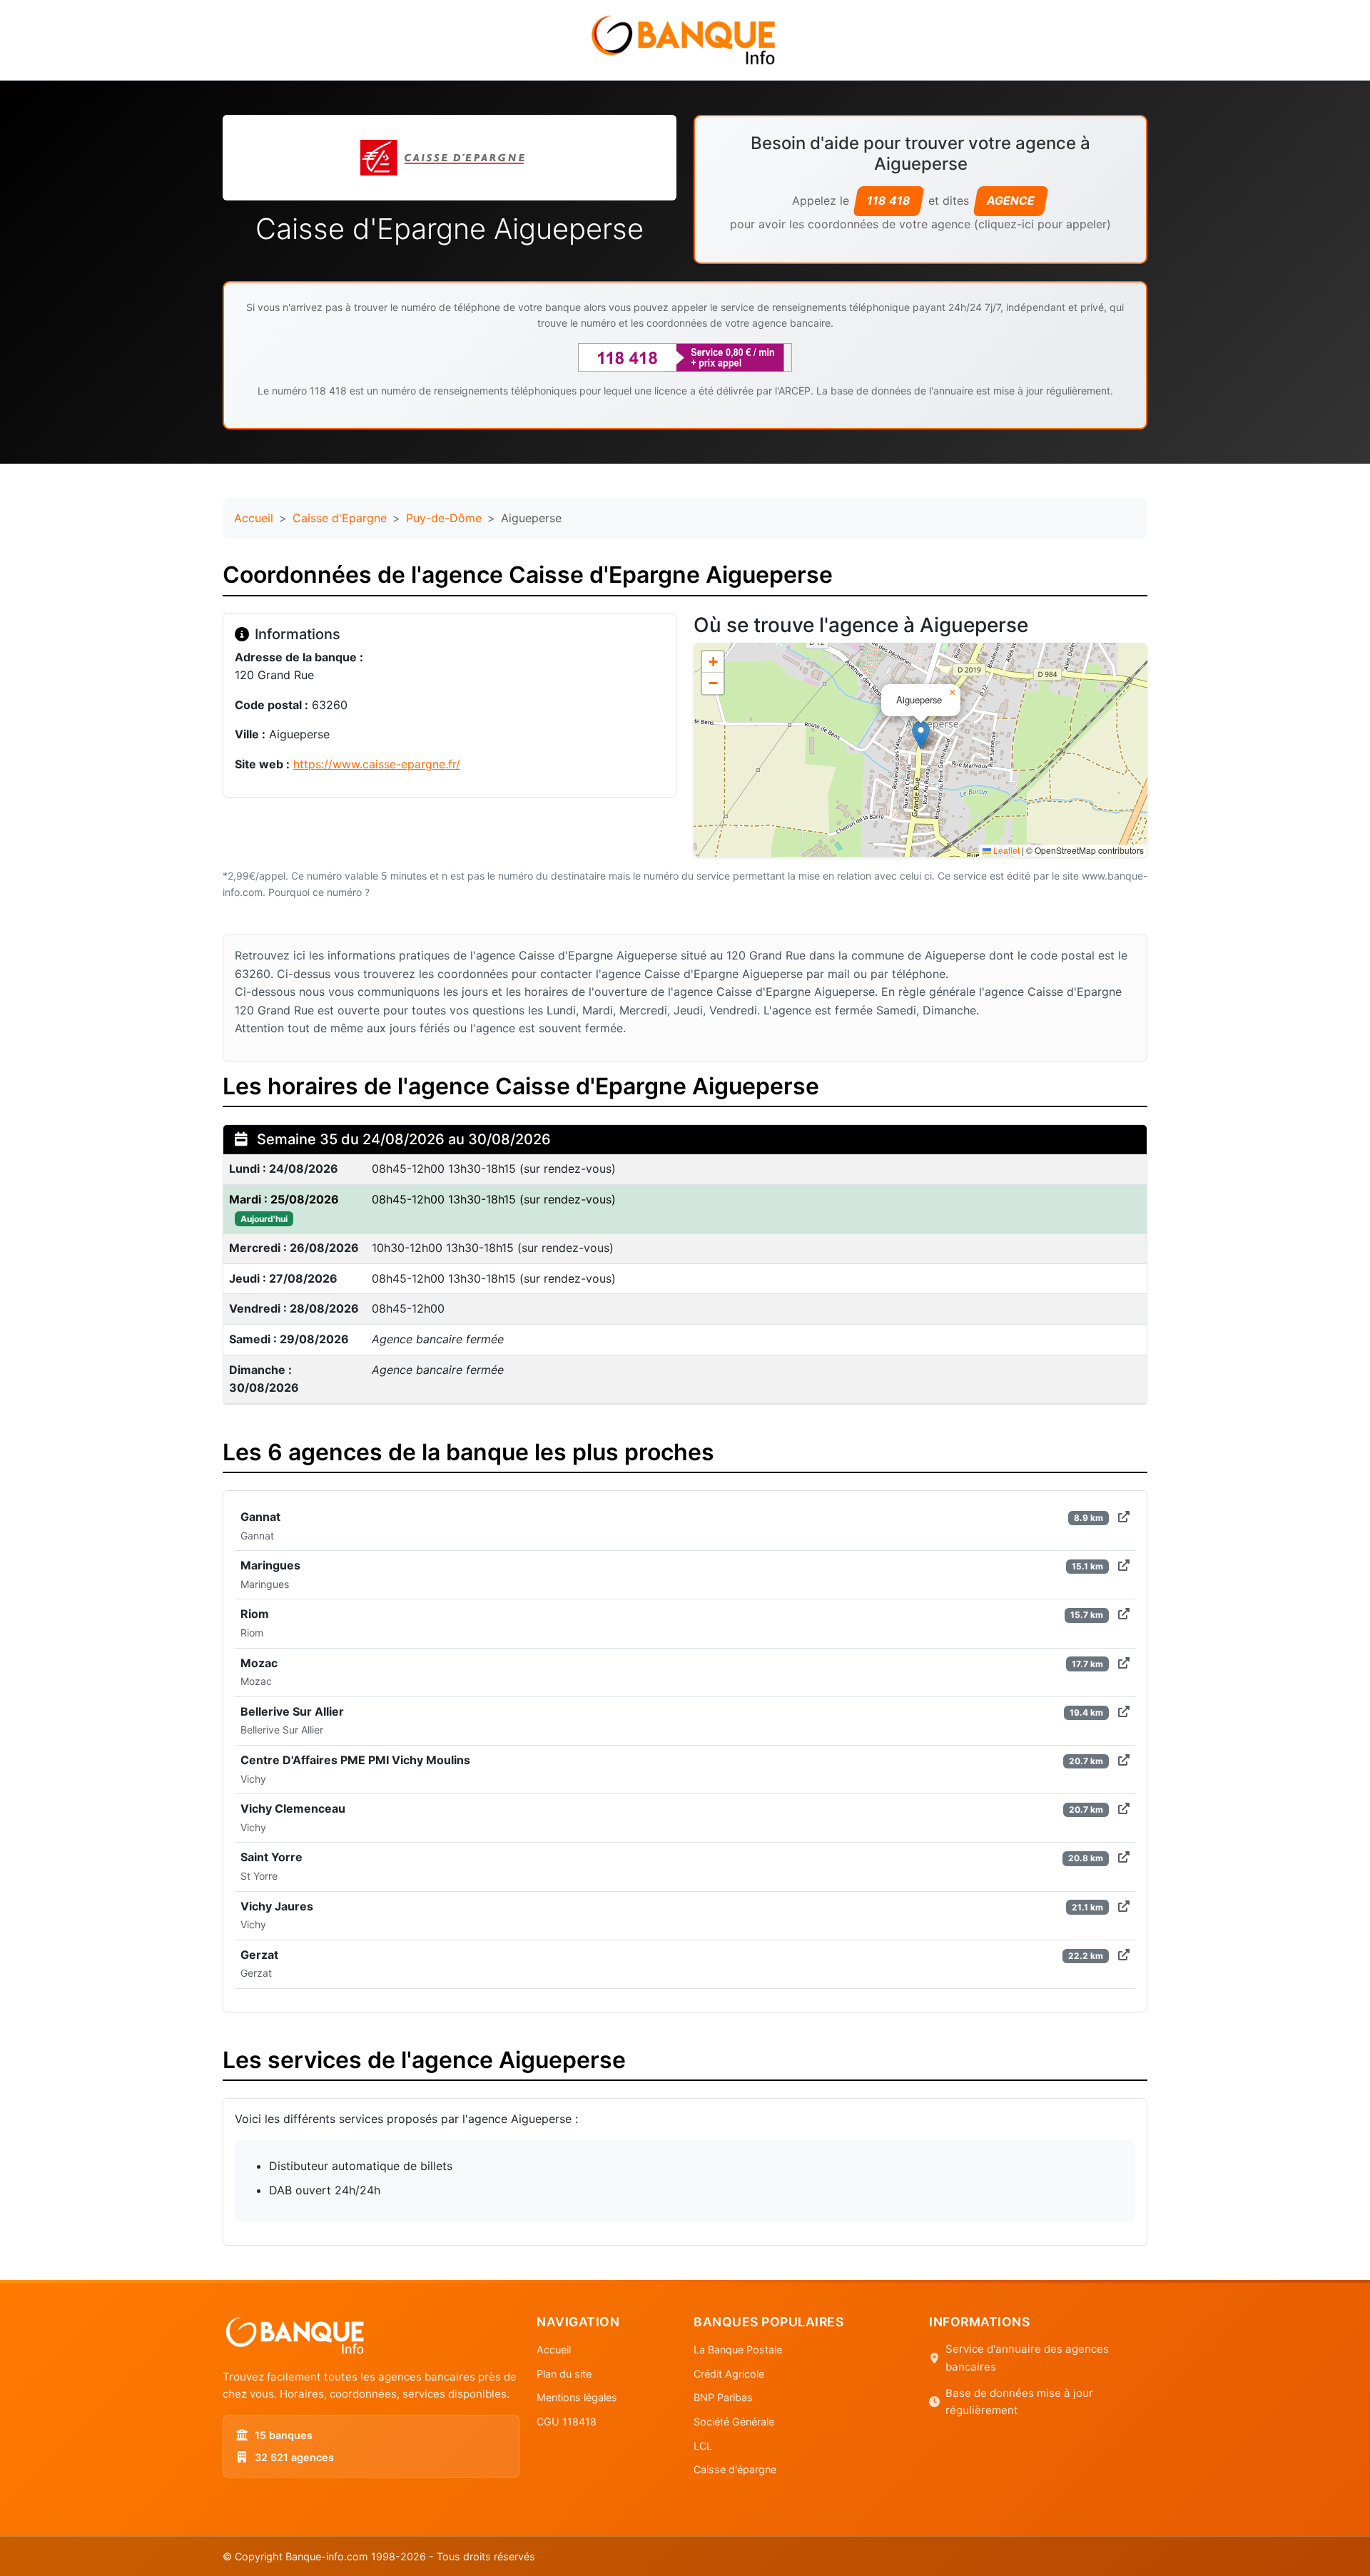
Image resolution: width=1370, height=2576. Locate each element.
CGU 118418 (567, 2422)
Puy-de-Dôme (444, 518)
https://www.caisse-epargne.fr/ (377, 764)
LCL (703, 2446)
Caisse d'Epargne (340, 518)
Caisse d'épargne (735, 2469)
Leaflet (1005, 850)
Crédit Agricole (729, 2374)
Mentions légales (577, 2397)
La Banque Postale (738, 2350)
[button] (921, 735)
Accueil (254, 518)
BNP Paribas (723, 2397)
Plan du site (564, 2374)
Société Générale (734, 2422)
